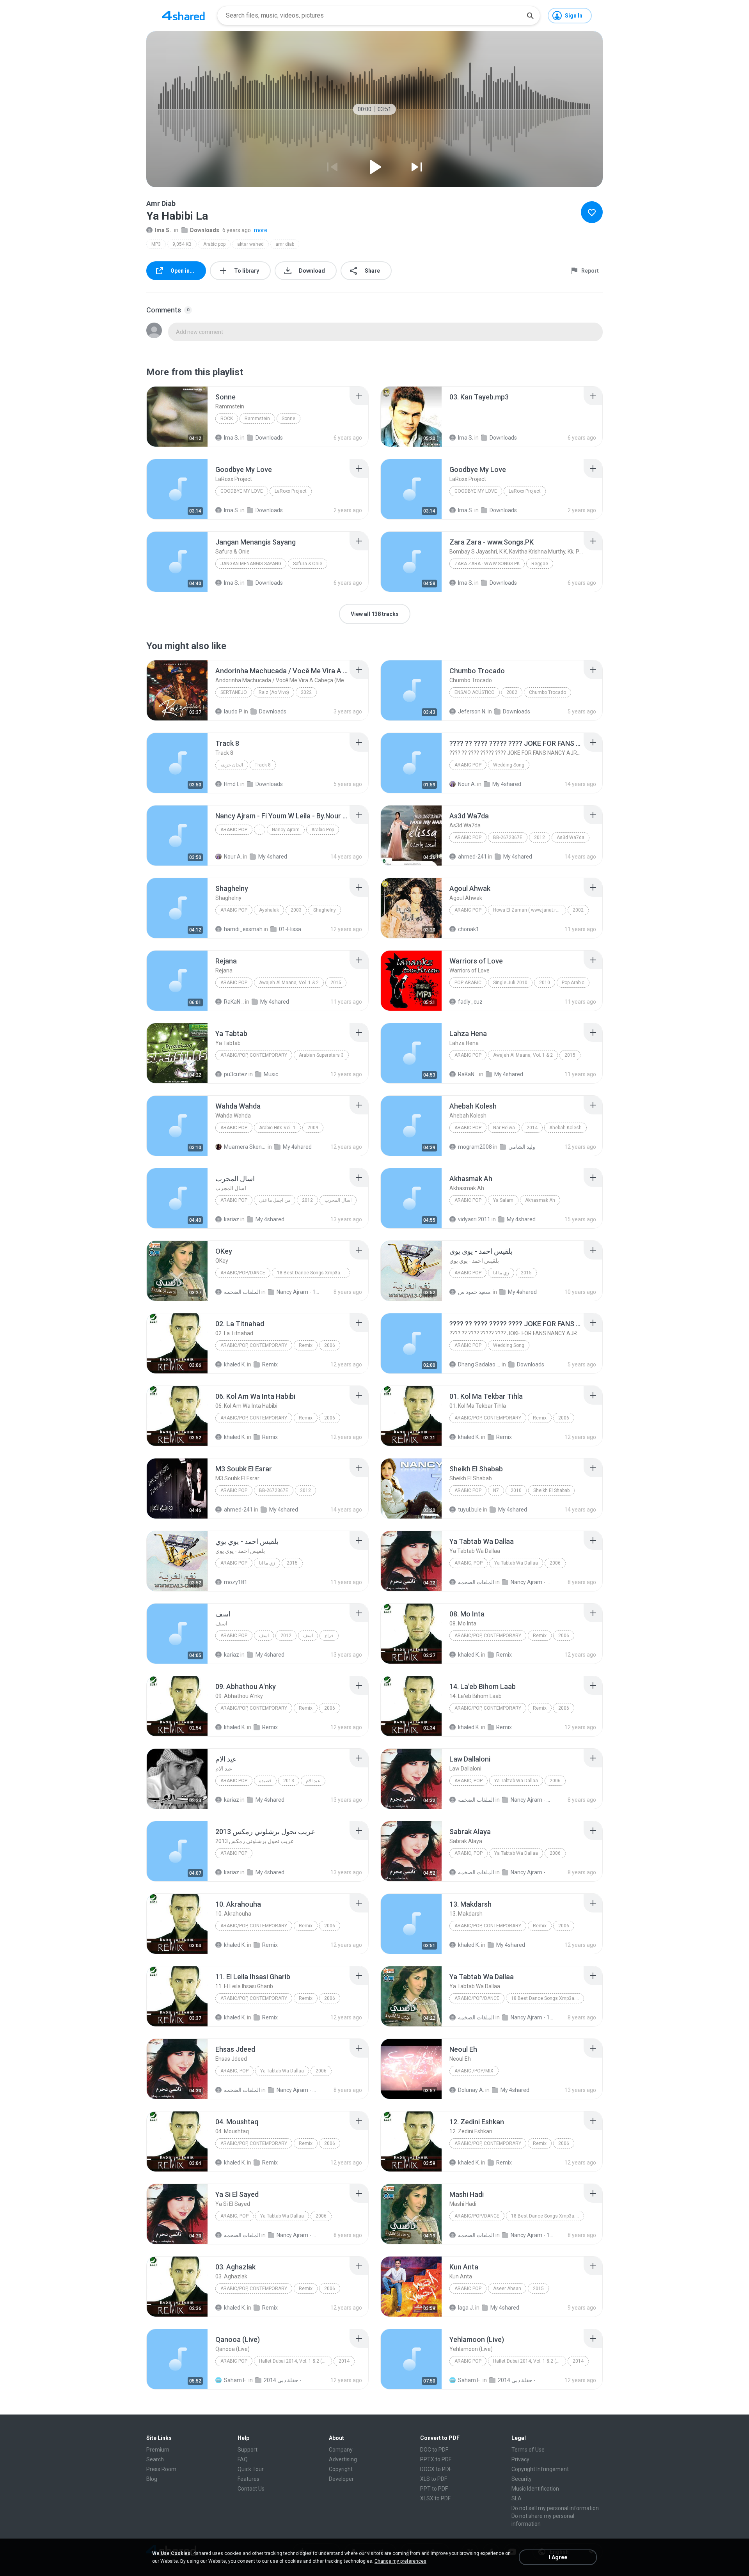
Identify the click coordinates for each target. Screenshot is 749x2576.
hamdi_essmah (243, 929)
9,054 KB (182, 244)
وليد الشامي (522, 1147)
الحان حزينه (232, 765)
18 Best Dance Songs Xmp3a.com (313, 1273)
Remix (306, 1345)
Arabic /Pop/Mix (474, 2071)
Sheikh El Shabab (551, 1490)
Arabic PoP (234, 910)
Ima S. (163, 230)
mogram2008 (475, 1147)
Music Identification (535, 2489)
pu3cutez (236, 1074)
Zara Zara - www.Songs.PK (487, 564)
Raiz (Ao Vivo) (274, 692)
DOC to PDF (434, 2450)
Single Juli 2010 (510, 983)
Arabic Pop (468, 765)
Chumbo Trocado (548, 692)
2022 (306, 692)
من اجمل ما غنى (275, 1200)
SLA (516, 2498)
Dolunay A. (471, 2090)
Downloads (205, 230)
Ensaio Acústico (475, 692)
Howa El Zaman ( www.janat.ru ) (527, 910)
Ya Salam (503, 1200)
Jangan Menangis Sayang (251, 564)
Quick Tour (251, 2469)
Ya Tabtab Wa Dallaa (516, 1563)
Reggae (540, 564)
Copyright (341, 2469)
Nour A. (467, 784)
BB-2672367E (508, 837)
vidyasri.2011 (474, 1219)
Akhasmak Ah (540, 1200)
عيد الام (313, 1781)
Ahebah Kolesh (565, 1128)
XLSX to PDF (435, 2498)
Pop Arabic (468, 983)
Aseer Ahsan (507, 2289)
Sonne (288, 419)
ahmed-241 (472, 857)
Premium (158, 2450)
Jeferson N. (472, 711)
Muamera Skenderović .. (245, 1147)
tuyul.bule (470, 1510)
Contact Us (251, 2489)
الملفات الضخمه (242, 1292)
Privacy (520, 2459)
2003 (296, 910)
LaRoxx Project (291, 491)
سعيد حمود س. (475, 1292)
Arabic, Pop (469, 1563)
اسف (264, 1636)
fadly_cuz (470, 1002)
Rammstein (257, 419)
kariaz (232, 1219)
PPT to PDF (434, 2489)
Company (341, 2450)
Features (248, 2479)
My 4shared (507, 784)
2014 (532, 1128)
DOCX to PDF (436, 2469)
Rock (227, 419)
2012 (540, 837)
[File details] (177, 417)
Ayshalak (269, 910)
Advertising (343, 2459)
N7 (496, 1490)
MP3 (156, 244)
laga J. (466, 2308)
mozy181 (236, 1582)
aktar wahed (250, 244)
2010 (545, 983)
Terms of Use (528, 2450)
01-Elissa (290, 929)
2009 (313, 1128)
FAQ (243, 2459)
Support (248, 2450)
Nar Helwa (504, 1128)
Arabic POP (468, 1200)
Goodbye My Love (242, 491)
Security (522, 2479)
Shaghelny (325, 910)
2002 (512, 692)
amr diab (285, 244)
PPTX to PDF (436, 2459)
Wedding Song (509, 765)
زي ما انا (501, 1273)
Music (271, 1074)
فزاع (329, 1636)
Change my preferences (400, 2561)
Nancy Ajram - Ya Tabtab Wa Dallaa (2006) (532, 1582)
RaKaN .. (234, 1002)
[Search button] (530, 16)
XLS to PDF (434, 2479)
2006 (330, 1345)
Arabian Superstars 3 (321, 1055)
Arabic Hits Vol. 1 (277, 1128)
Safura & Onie (308, 564)
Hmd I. (232, 784)
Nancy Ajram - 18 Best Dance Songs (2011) (298, 1292)
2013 (289, 1781)
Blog (152, 2479)
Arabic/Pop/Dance (243, 1273)
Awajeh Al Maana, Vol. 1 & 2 (289, 983)
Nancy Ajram (286, 830)
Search (155, 2459)
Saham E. (236, 2380)
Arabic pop (214, 244)
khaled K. (235, 1364)
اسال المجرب (338, 1200)
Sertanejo (234, 692)
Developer (341, 2479)
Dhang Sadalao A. (479, 1364)
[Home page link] (183, 16)
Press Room (161, 2469)
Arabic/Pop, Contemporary (254, 1055)
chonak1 (469, 929)
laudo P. (233, 711)
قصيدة (265, 1781)
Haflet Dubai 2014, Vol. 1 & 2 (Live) (296, 2361)
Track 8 (263, 765)
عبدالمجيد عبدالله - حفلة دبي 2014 (285, 2380)
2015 (336, 983)
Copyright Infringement (540, 2469)
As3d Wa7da (571, 837)
